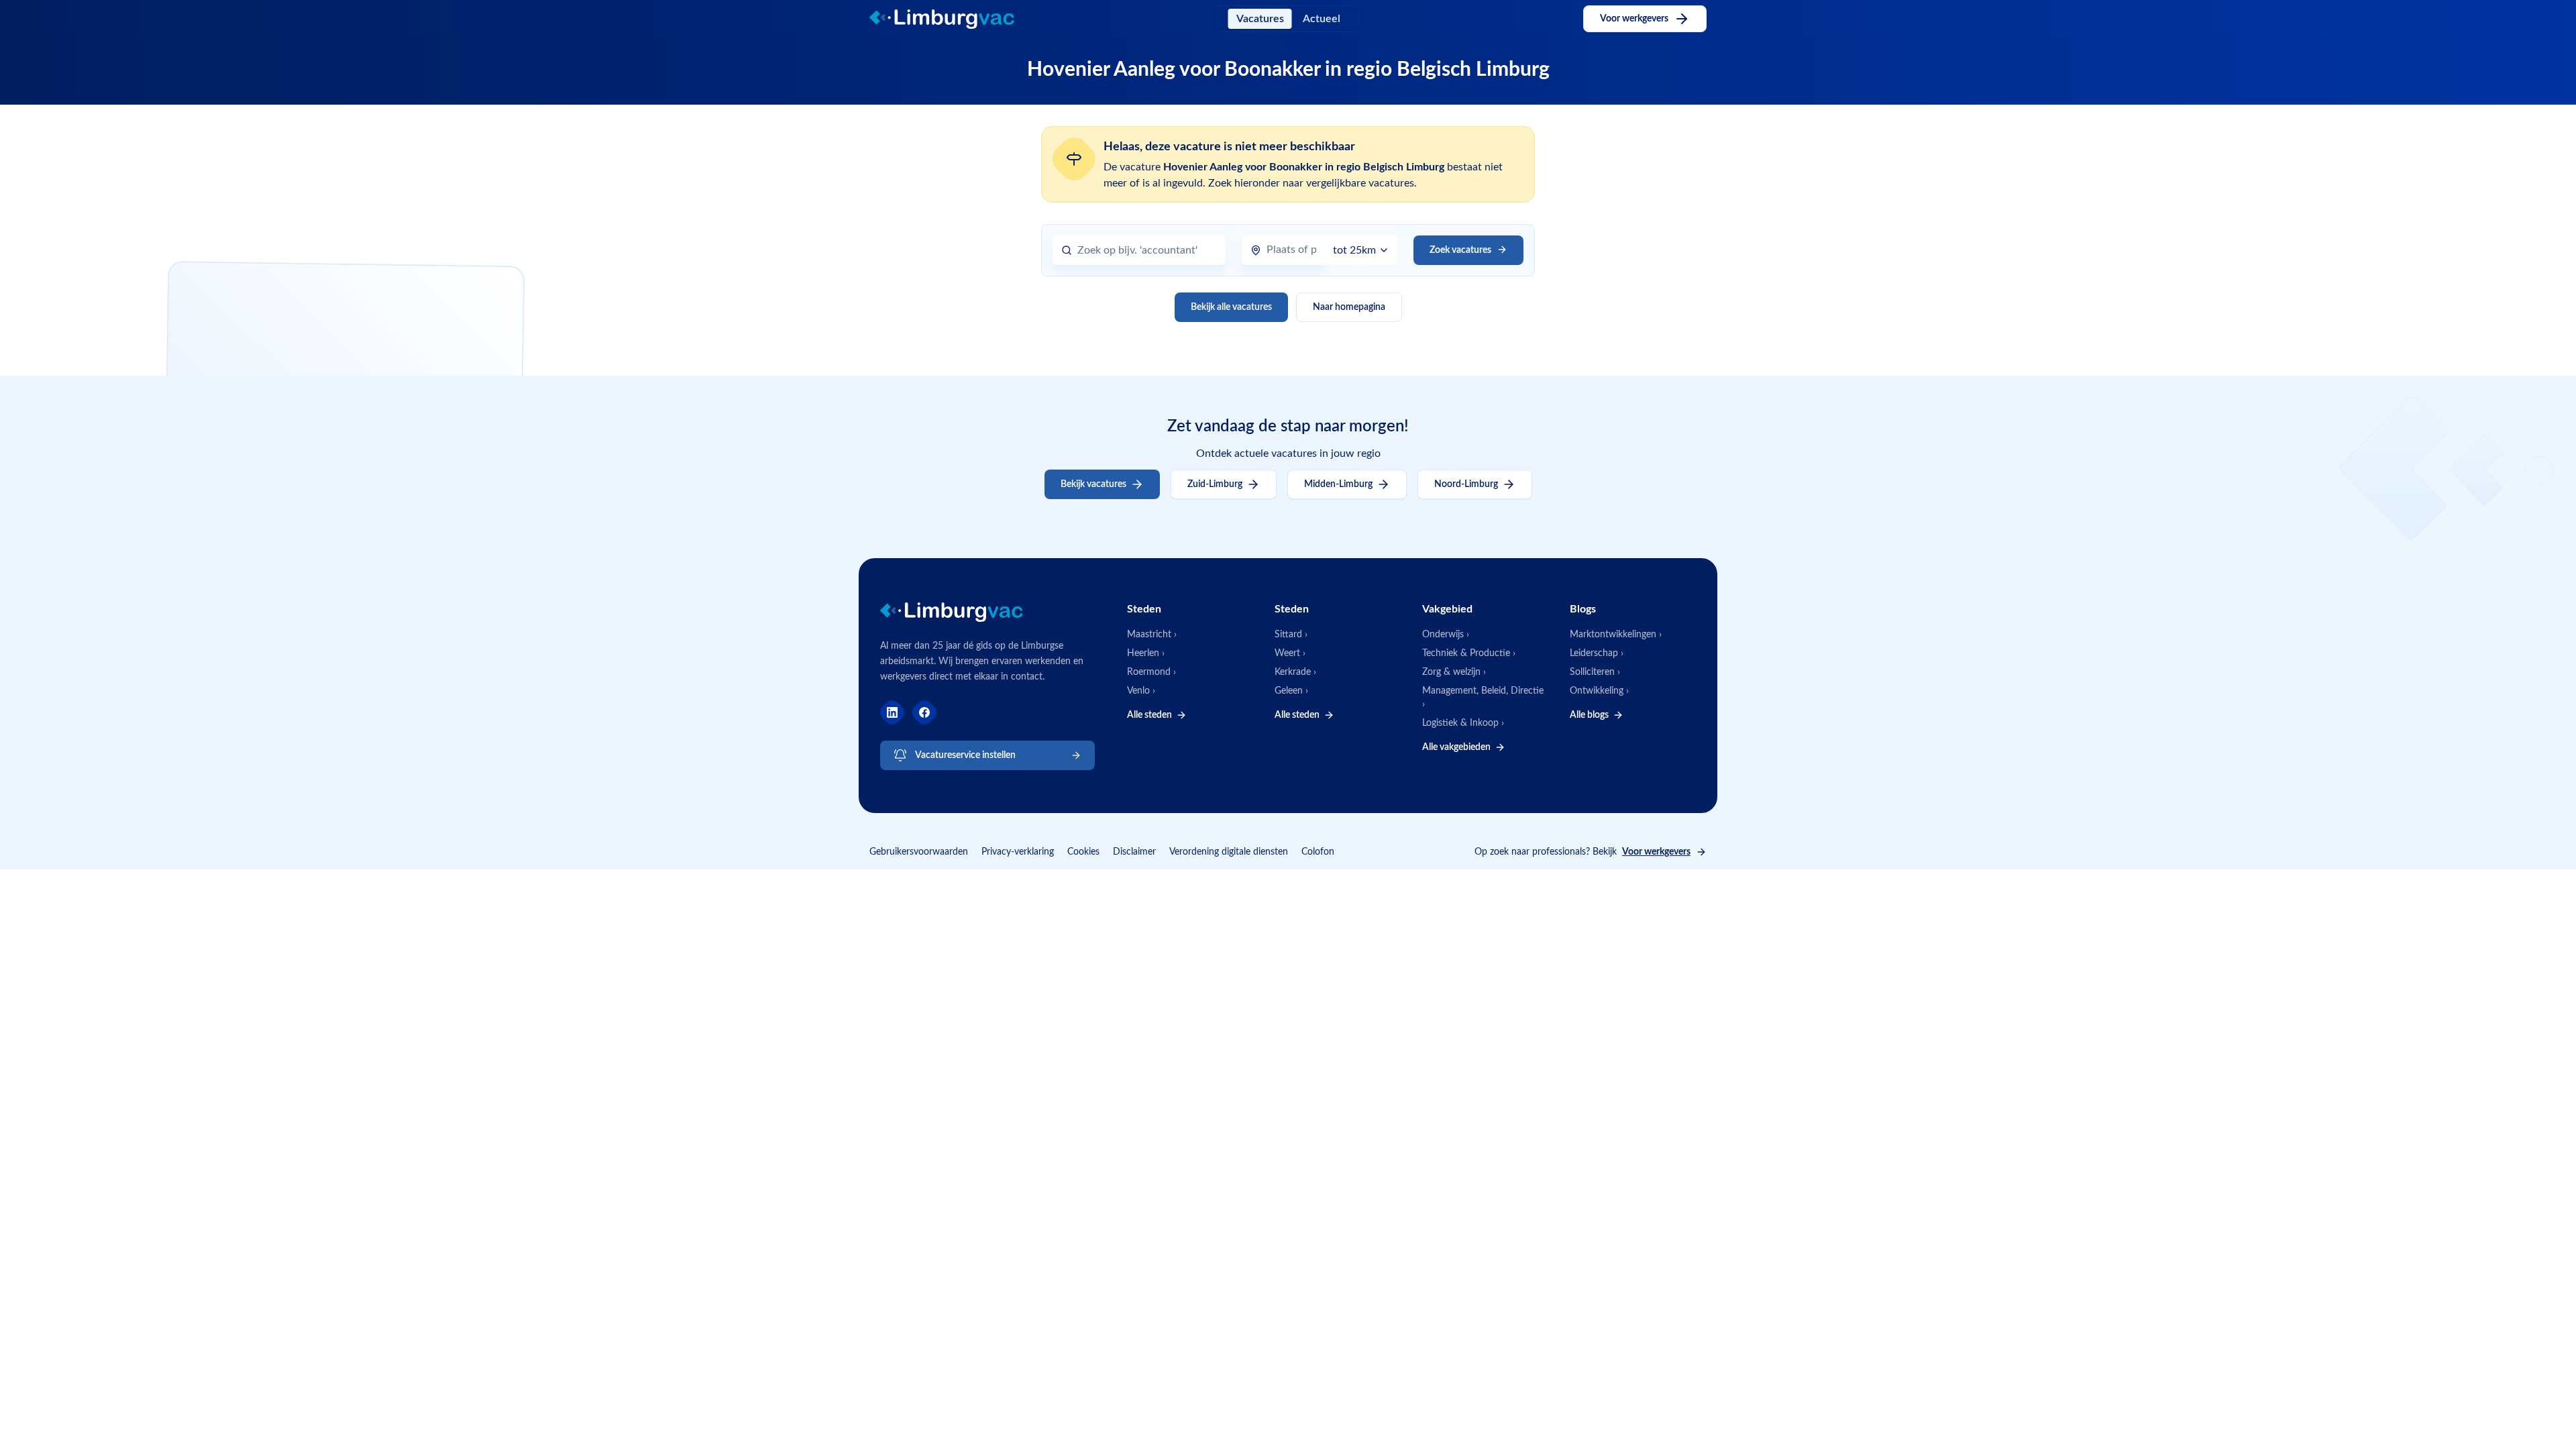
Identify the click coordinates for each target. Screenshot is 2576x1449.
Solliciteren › (1595, 672)
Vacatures (1260, 19)
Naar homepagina (1349, 307)
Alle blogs (1589, 715)
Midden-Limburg (1338, 484)
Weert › (1290, 653)
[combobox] (1147, 251)
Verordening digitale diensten (1229, 852)
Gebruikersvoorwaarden (919, 852)
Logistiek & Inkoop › (1463, 723)
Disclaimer (1134, 852)
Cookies (1083, 852)
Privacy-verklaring (1018, 852)
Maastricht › (1152, 635)
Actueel (1322, 19)
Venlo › (1141, 691)
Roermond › (1151, 672)
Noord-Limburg (1466, 484)
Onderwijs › (1446, 635)
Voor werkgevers (1634, 19)
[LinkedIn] (892, 712)
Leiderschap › (1597, 653)
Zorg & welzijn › (1454, 672)
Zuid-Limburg (1215, 484)
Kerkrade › (1295, 672)
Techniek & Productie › (1469, 653)
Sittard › (1291, 635)
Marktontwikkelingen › (1616, 635)
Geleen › (1291, 691)
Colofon (1318, 852)
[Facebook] (924, 712)
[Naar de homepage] (953, 19)
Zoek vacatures (1460, 250)
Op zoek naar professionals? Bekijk (1582, 852)
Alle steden (1149, 715)
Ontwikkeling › (1599, 691)
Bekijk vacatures (1093, 484)
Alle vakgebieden (1456, 747)
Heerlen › (1146, 653)
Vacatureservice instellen (965, 755)
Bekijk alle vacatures (1231, 307)
